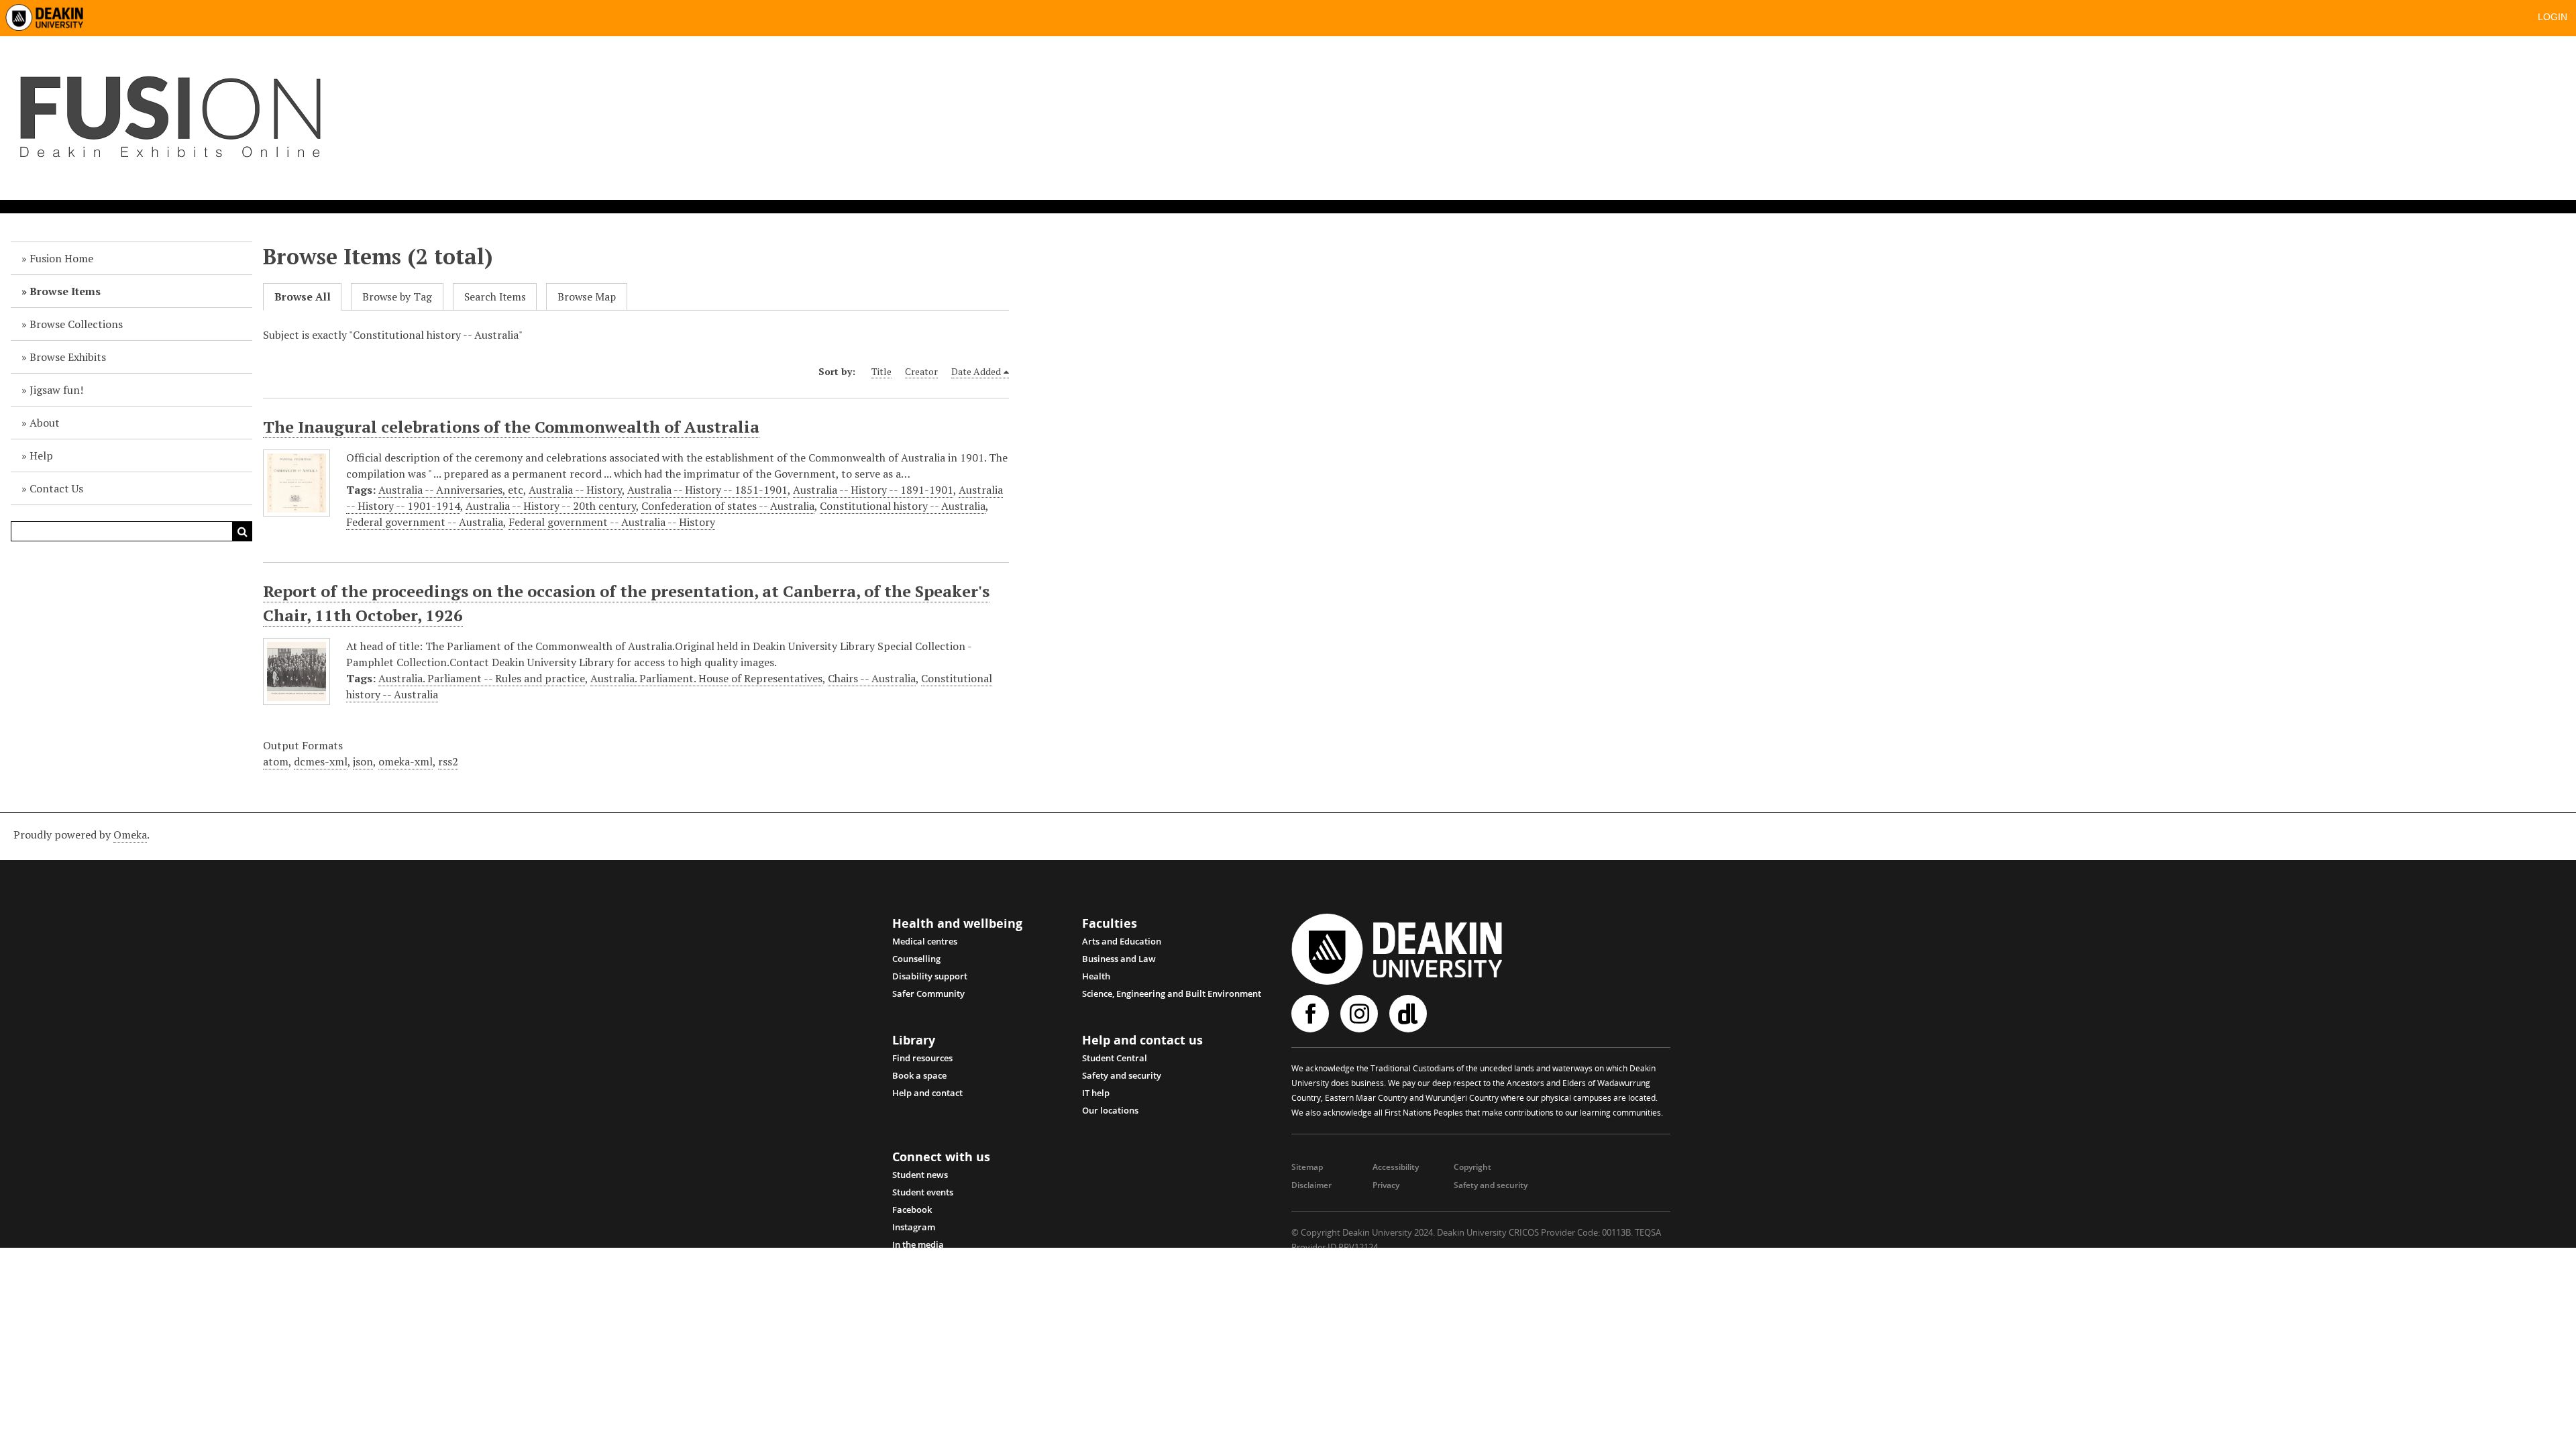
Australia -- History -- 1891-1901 (873, 490)
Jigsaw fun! (56, 390)
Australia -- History (575, 490)
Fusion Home (61, 258)
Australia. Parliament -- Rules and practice (482, 678)
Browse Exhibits (68, 357)
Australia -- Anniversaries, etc (451, 490)
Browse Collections (76, 324)
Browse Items (65, 291)
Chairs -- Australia (872, 678)
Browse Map (587, 297)
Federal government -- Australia (425, 522)
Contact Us (56, 488)
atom (276, 761)
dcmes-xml (321, 761)
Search (242, 531)
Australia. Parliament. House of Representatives (706, 678)
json (363, 761)
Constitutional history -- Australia (903, 506)
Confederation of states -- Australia (728, 506)
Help (41, 455)
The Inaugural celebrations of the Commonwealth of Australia (511, 427)
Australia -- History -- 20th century (551, 506)
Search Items (495, 297)
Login (2553, 17)
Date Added (976, 371)
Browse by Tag (397, 297)
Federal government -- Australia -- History (612, 522)
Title (881, 371)
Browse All (303, 297)
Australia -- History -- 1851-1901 (707, 490)
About (45, 423)
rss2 (448, 761)
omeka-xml (406, 761)
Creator (921, 371)
